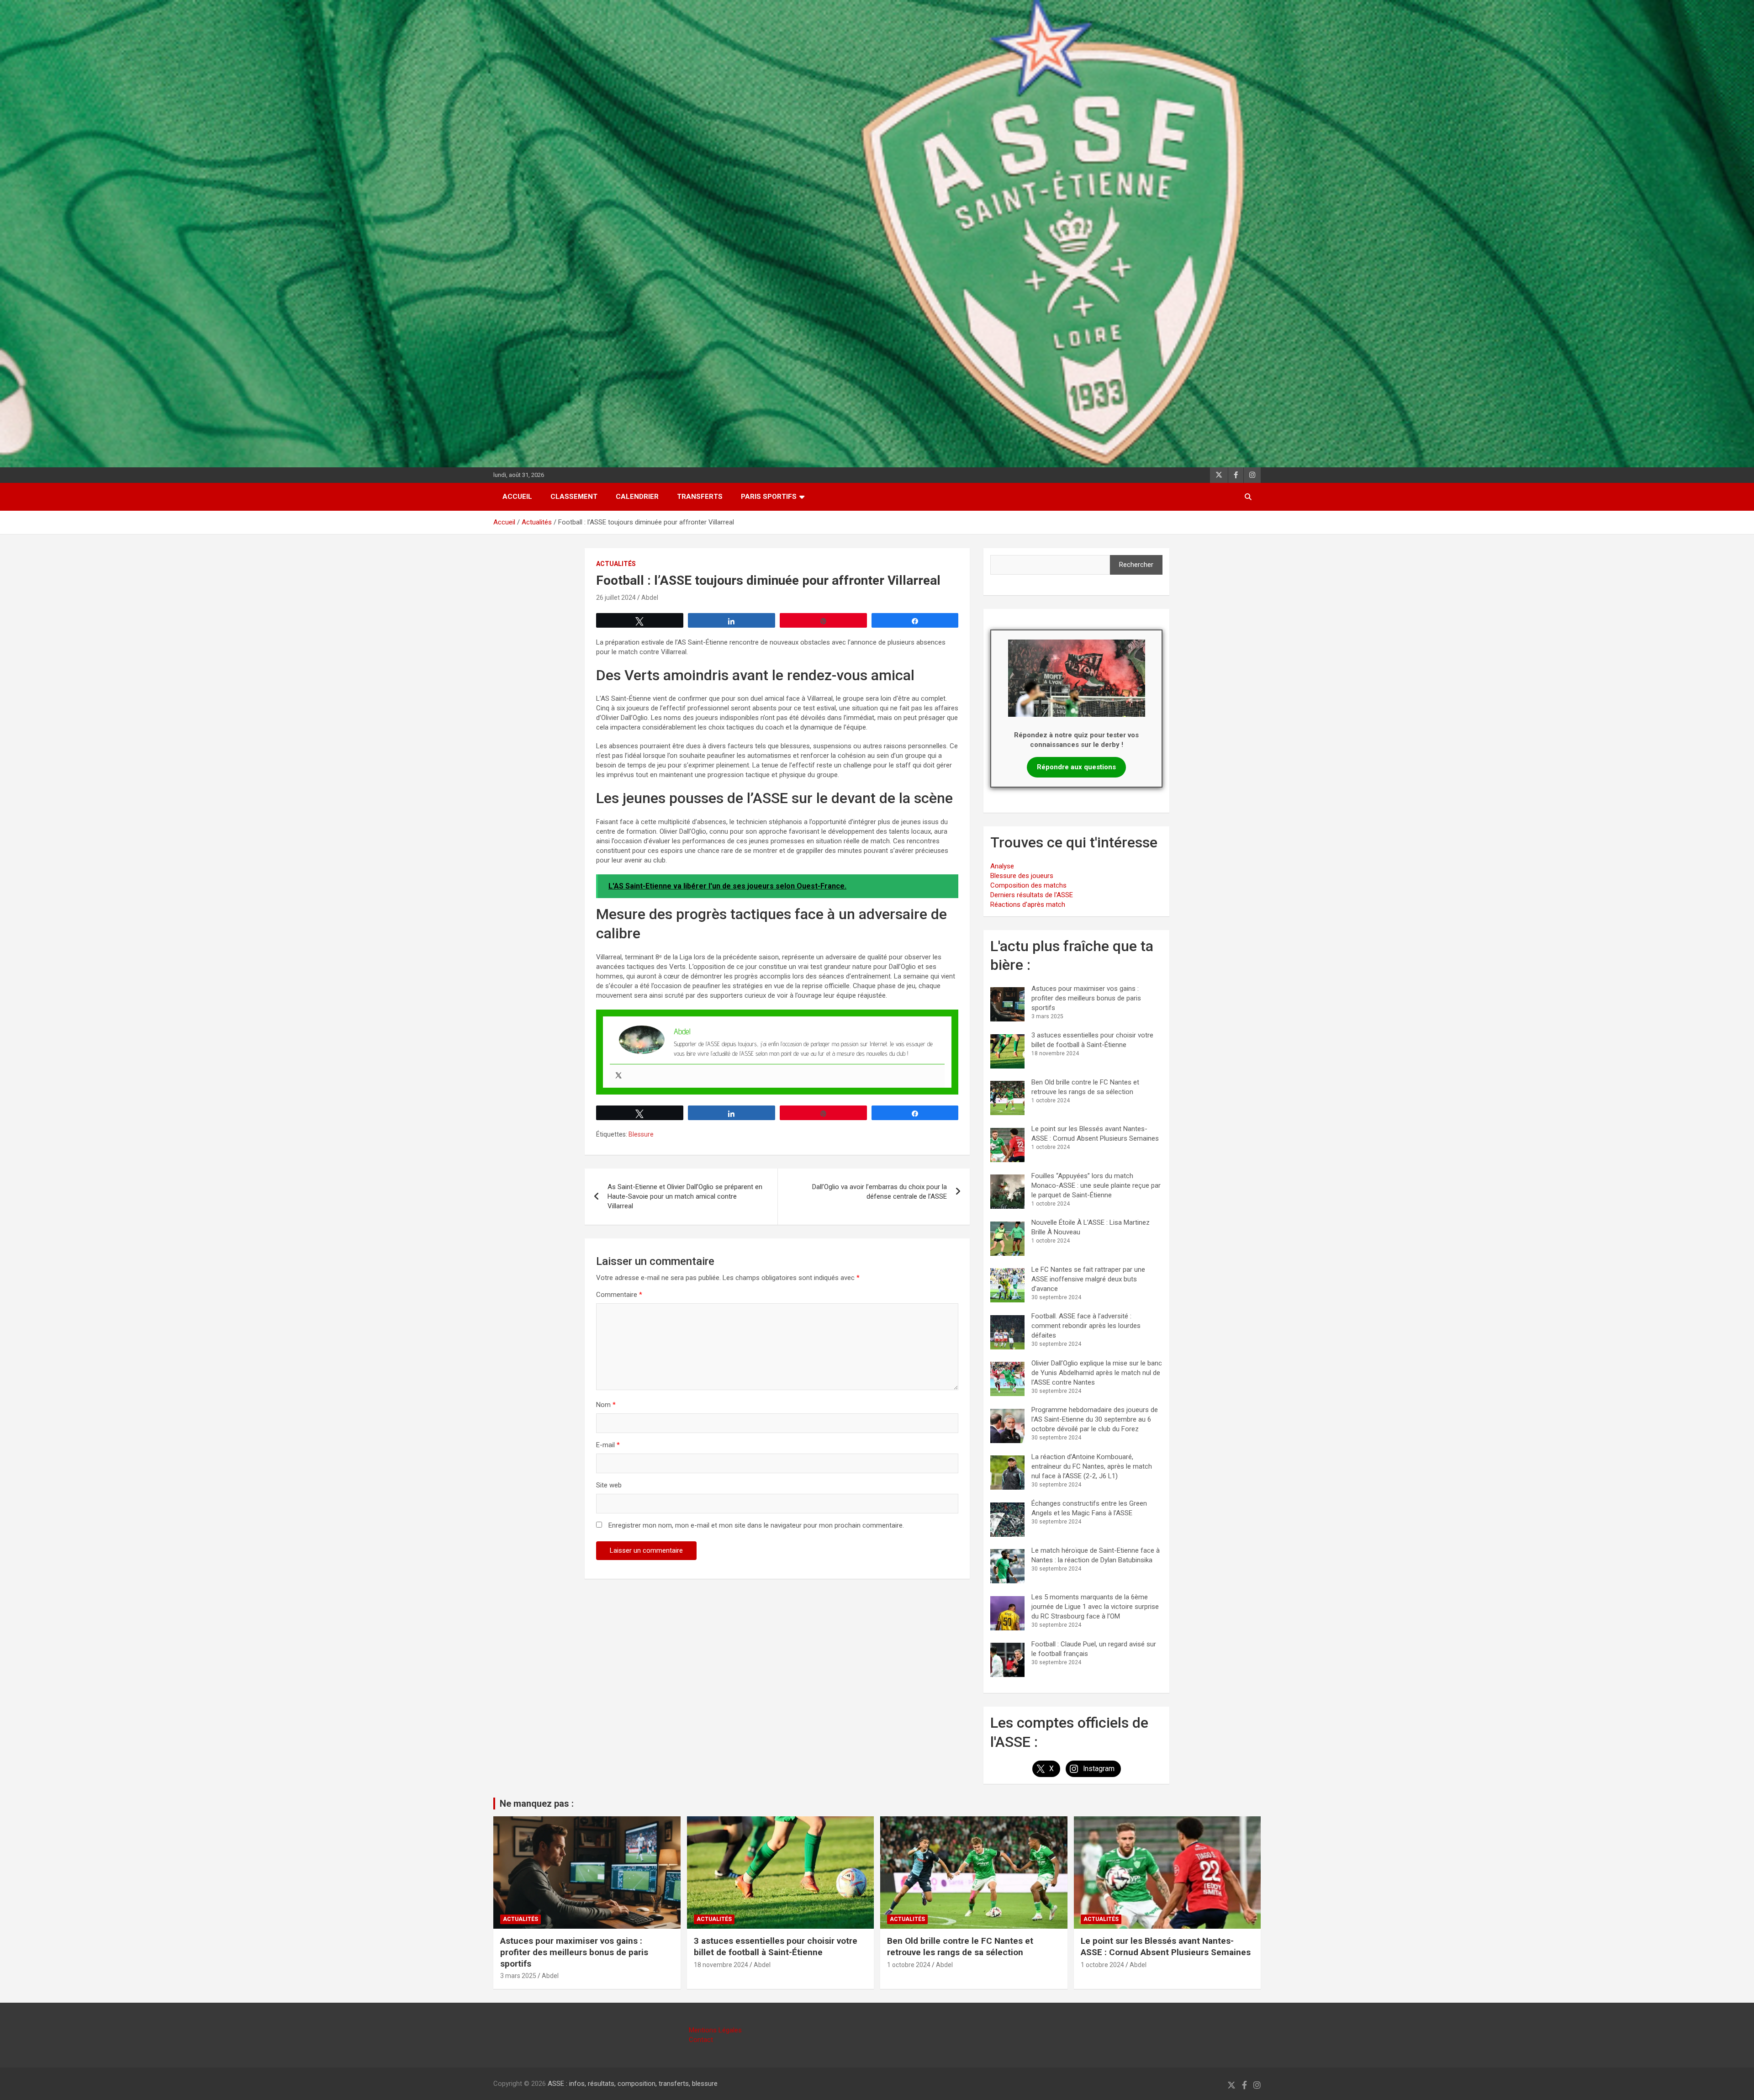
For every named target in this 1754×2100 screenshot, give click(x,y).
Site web (609, 1485)
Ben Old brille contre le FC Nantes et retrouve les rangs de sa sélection (960, 1947)
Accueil (517, 497)
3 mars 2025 (518, 1976)
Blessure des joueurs (1022, 876)
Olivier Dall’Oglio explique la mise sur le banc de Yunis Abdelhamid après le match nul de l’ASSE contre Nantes (1097, 1373)
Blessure (641, 1134)
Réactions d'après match (1028, 905)
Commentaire (619, 1295)
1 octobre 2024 (909, 1965)
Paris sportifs (769, 497)
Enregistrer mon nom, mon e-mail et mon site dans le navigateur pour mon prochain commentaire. (756, 1525)
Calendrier (637, 497)
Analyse (1002, 866)
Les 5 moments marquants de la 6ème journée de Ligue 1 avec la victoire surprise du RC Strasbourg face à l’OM (1095, 1607)
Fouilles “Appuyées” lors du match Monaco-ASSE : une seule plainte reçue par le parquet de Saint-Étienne (1096, 1185)
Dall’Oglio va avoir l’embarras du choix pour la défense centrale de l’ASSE (880, 1192)
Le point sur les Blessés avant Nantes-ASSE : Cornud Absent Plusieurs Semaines (1166, 1947)
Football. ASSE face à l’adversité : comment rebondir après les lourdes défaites (1086, 1326)
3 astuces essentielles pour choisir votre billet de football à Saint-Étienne (776, 1947)
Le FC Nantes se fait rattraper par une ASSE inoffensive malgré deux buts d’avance (1088, 1279)
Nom (606, 1405)
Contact (701, 2040)
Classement (574, 497)
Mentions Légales (715, 2030)
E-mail (608, 1445)
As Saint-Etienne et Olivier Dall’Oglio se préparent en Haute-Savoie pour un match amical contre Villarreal (685, 1196)
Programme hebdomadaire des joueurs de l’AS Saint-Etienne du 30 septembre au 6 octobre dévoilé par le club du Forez (1095, 1419)
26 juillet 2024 (616, 598)
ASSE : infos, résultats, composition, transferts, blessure (633, 2084)
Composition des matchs (1028, 885)
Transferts (700, 497)
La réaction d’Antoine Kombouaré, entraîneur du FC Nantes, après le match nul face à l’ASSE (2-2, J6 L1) (1092, 1466)
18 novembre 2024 (721, 1965)
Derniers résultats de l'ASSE (1032, 895)
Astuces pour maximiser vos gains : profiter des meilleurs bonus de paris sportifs (1086, 998)
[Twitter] (618, 1076)
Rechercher (1136, 565)
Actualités (616, 564)
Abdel (650, 598)
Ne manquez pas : (537, 1804)
